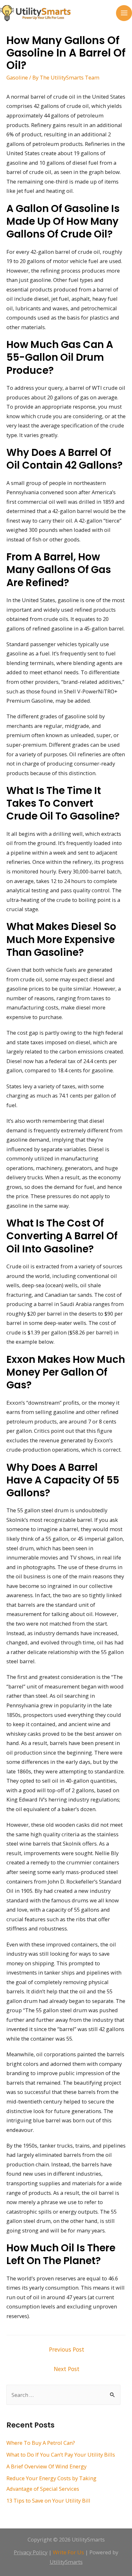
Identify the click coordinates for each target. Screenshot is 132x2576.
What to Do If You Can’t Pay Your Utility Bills (61, 2455)
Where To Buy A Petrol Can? (41, 2443)
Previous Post (67, 2349)
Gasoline (17, 77)
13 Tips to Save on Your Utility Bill (48, 2500)
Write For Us (68, 2552)
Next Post (67, 2369)
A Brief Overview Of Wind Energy (46, 2466)
